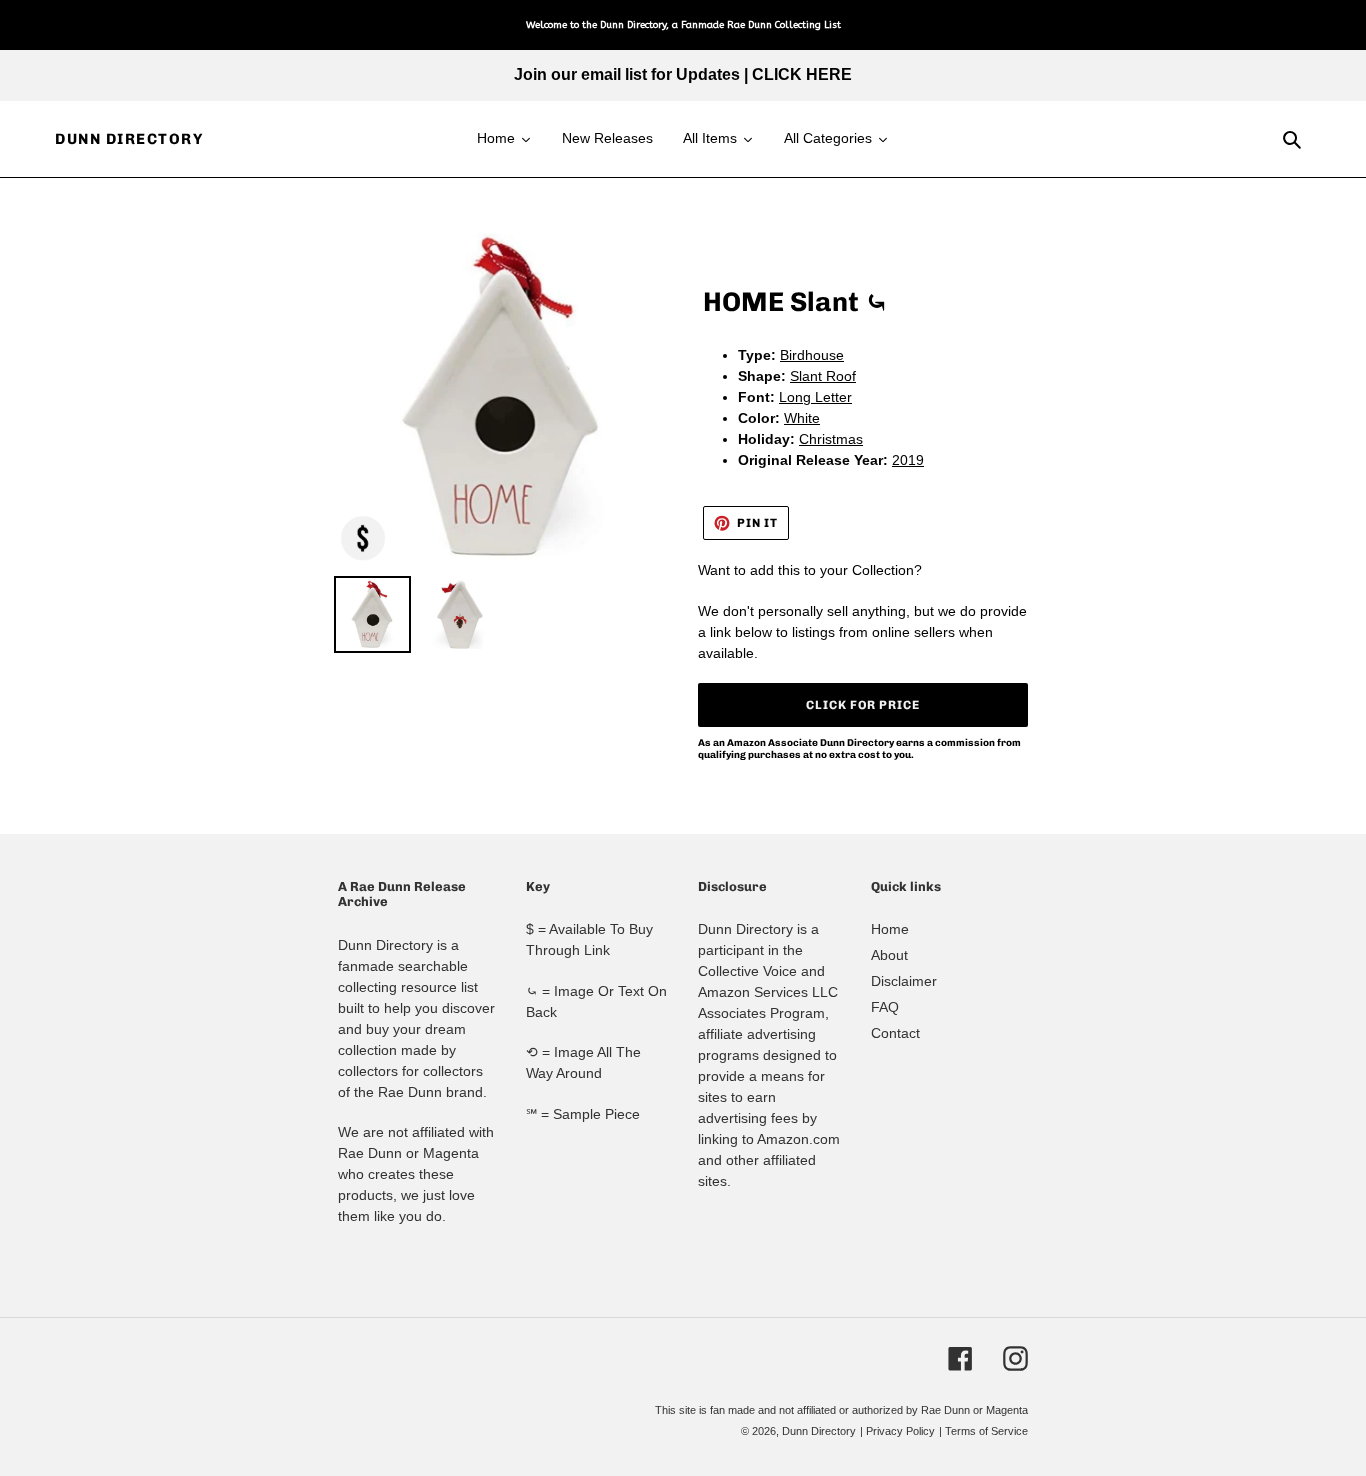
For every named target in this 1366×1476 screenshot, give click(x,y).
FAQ (885, 1007)
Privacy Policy (900, 1431)
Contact (895, 1033)
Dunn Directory (129, 139)
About (889, 955)
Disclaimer (904, 981)
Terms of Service (986, 1431)
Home (890, 929)
